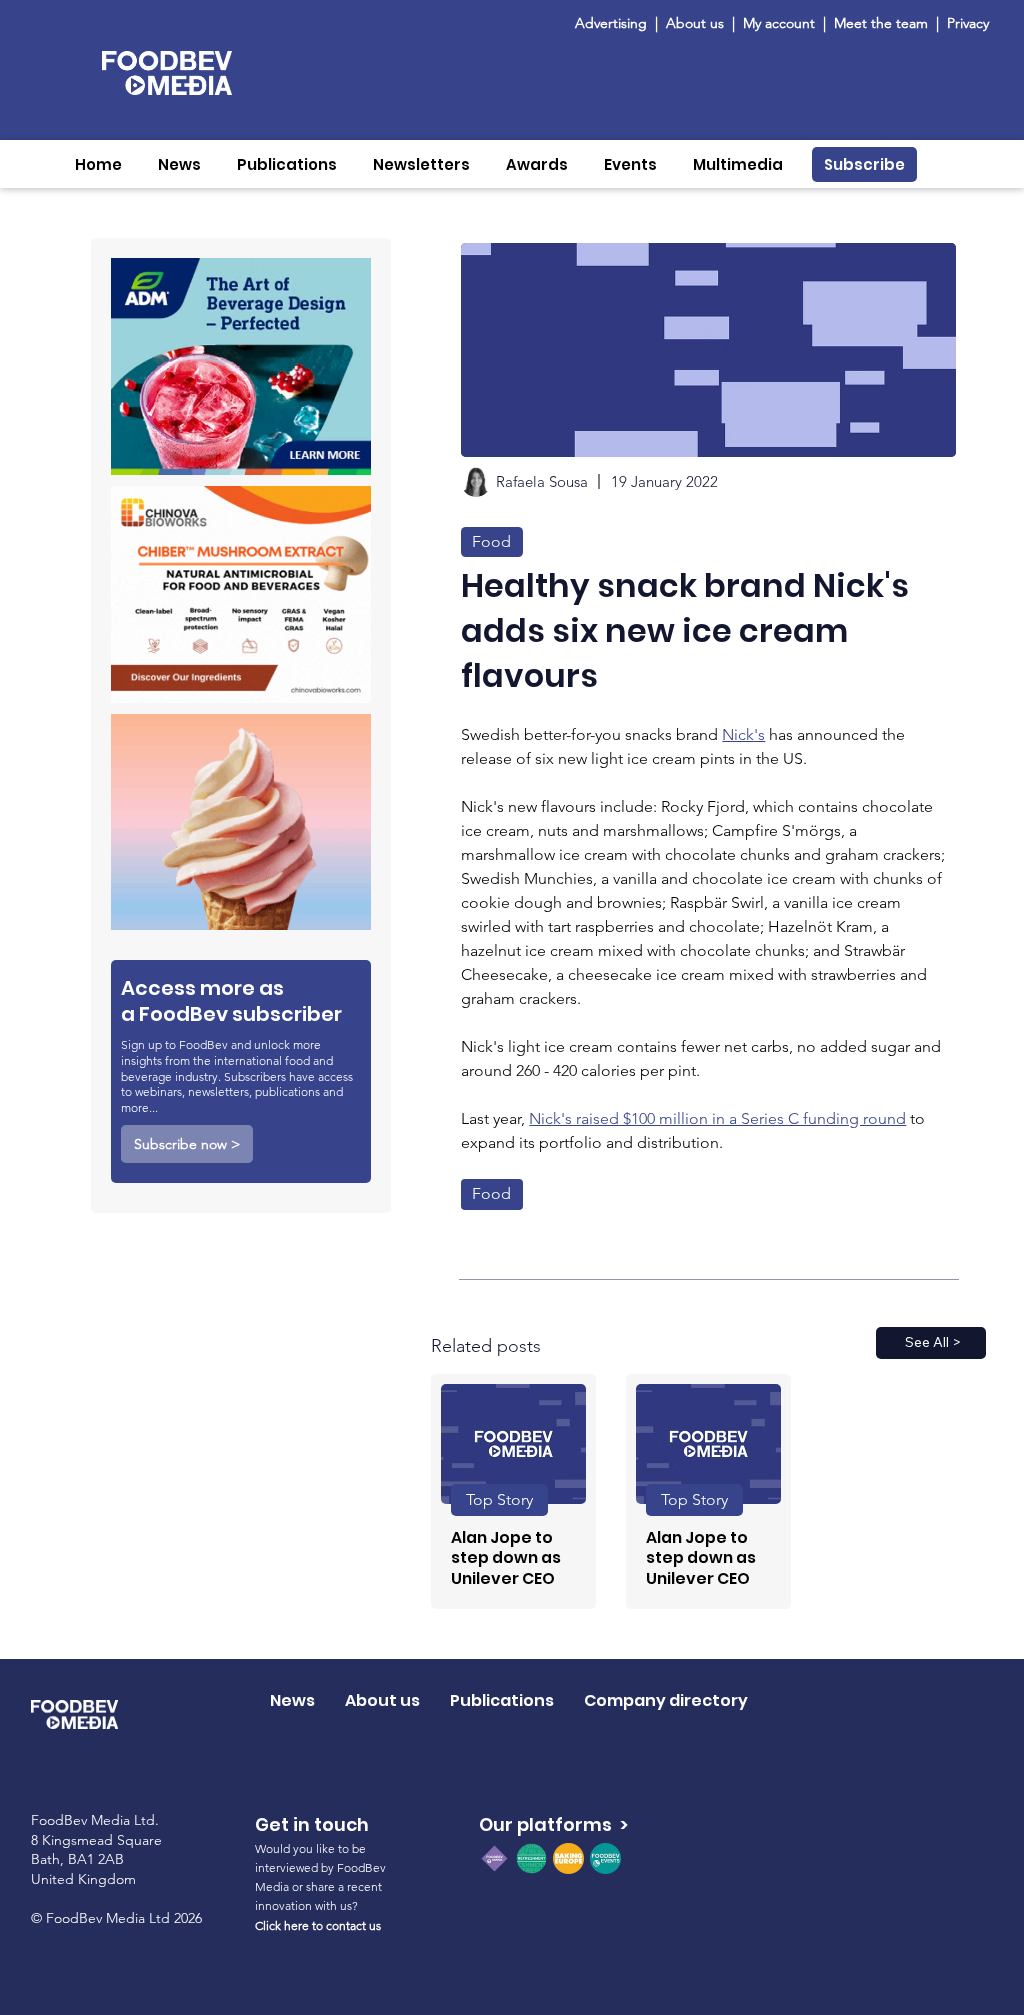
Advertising (615, 23)
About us (695, 23)
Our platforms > (553, 1824)
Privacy (968, 23)
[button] (179, 164)
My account (779, 23)
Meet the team (883, 23)
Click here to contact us (318, 1925)
